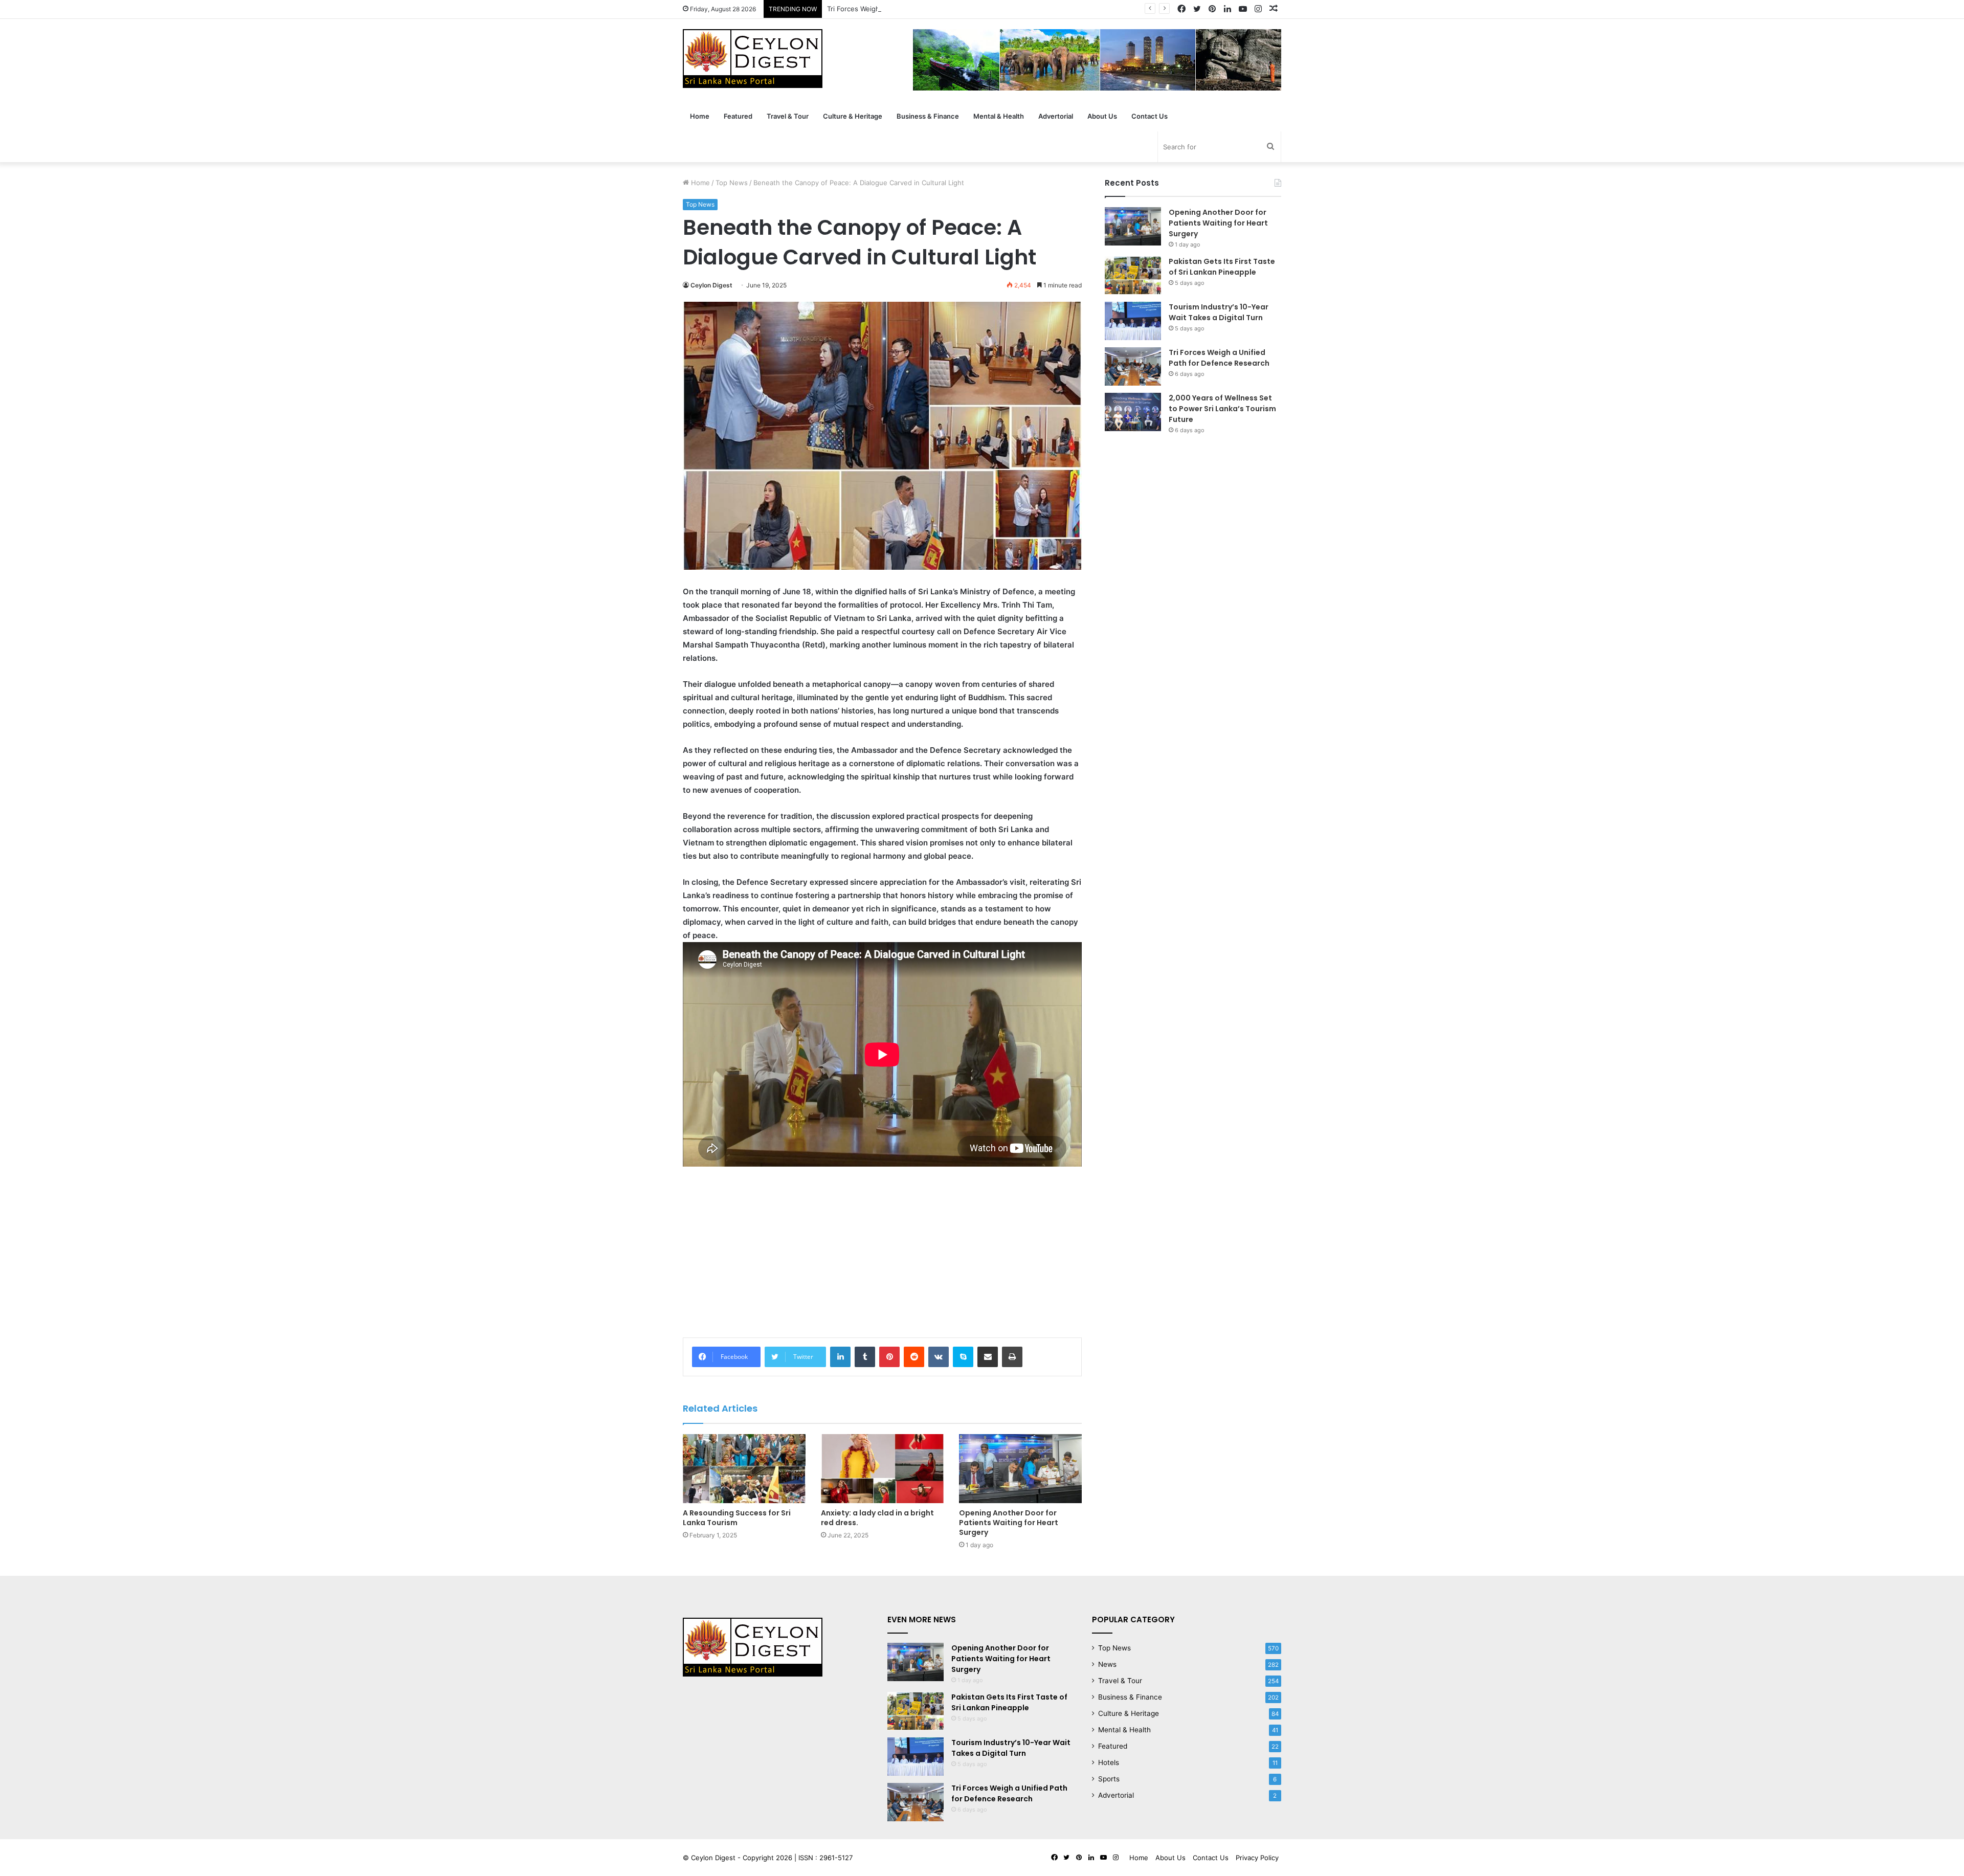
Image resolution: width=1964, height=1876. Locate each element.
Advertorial (1056, 116)
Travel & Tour (788, 116)
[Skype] (963, 1357)
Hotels (1109, 1762)
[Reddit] (914, 1357)
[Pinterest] (889, 1357)
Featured (738, 116)
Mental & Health (999, 116)
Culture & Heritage (853, 116)
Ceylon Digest (711, 285)
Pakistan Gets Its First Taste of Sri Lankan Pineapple (1222, 267)
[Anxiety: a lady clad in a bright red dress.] (882, 1469)
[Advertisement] (882, 1250)
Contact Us (1150, 116)
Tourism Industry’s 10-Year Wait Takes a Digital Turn (1219, 312)
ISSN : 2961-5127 (825, 1858)
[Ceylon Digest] (753, 59)
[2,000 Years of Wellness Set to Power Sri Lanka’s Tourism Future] (1133, 412)
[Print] (1012, 1357)
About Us (1102, 116)
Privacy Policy (1257, 1858)
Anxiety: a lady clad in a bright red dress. (877, 1518)
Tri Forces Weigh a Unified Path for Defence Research (913, 9)
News (1107, 1664)
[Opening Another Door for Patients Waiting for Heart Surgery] (1020, 1469)
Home (700, 116)
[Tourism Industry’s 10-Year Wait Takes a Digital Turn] (1133, 321)
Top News (732, 183)
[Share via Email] (988, 1357)
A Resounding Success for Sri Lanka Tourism (737, 1518)
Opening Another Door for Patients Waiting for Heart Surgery (1009, 1523)
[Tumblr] (865, 1357)
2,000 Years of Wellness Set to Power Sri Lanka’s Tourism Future (1222, 409)
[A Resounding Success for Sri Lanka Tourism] (744, 1469)
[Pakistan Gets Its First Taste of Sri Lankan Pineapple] (1133, 275)
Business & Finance (928, 116)
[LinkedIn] (840, 1357)
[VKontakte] (939, 1357)
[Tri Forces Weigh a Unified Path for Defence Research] (1133, 366)
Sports (1109, 1779)
